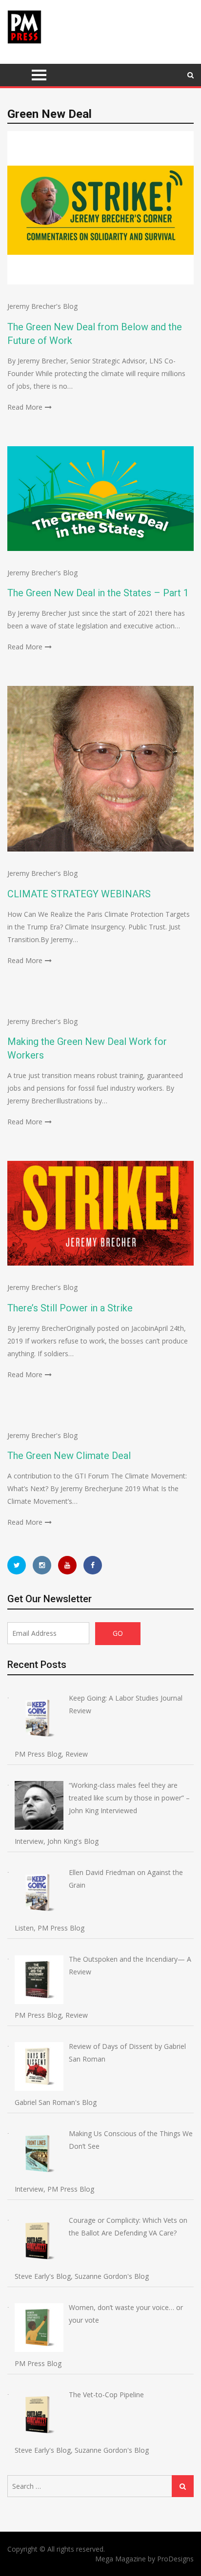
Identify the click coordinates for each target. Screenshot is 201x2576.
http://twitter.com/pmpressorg (17, 1565)
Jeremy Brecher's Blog (42, 306)
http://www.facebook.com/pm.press (93, 1565)
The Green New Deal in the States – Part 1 (98, 593)
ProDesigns (175, 2559)
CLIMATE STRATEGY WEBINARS (79, 894)
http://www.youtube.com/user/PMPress (67, 1565)
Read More (25, 407)
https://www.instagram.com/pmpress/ (42, 1565)
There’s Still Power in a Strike (70, 1308)
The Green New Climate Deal (69, 1456)
